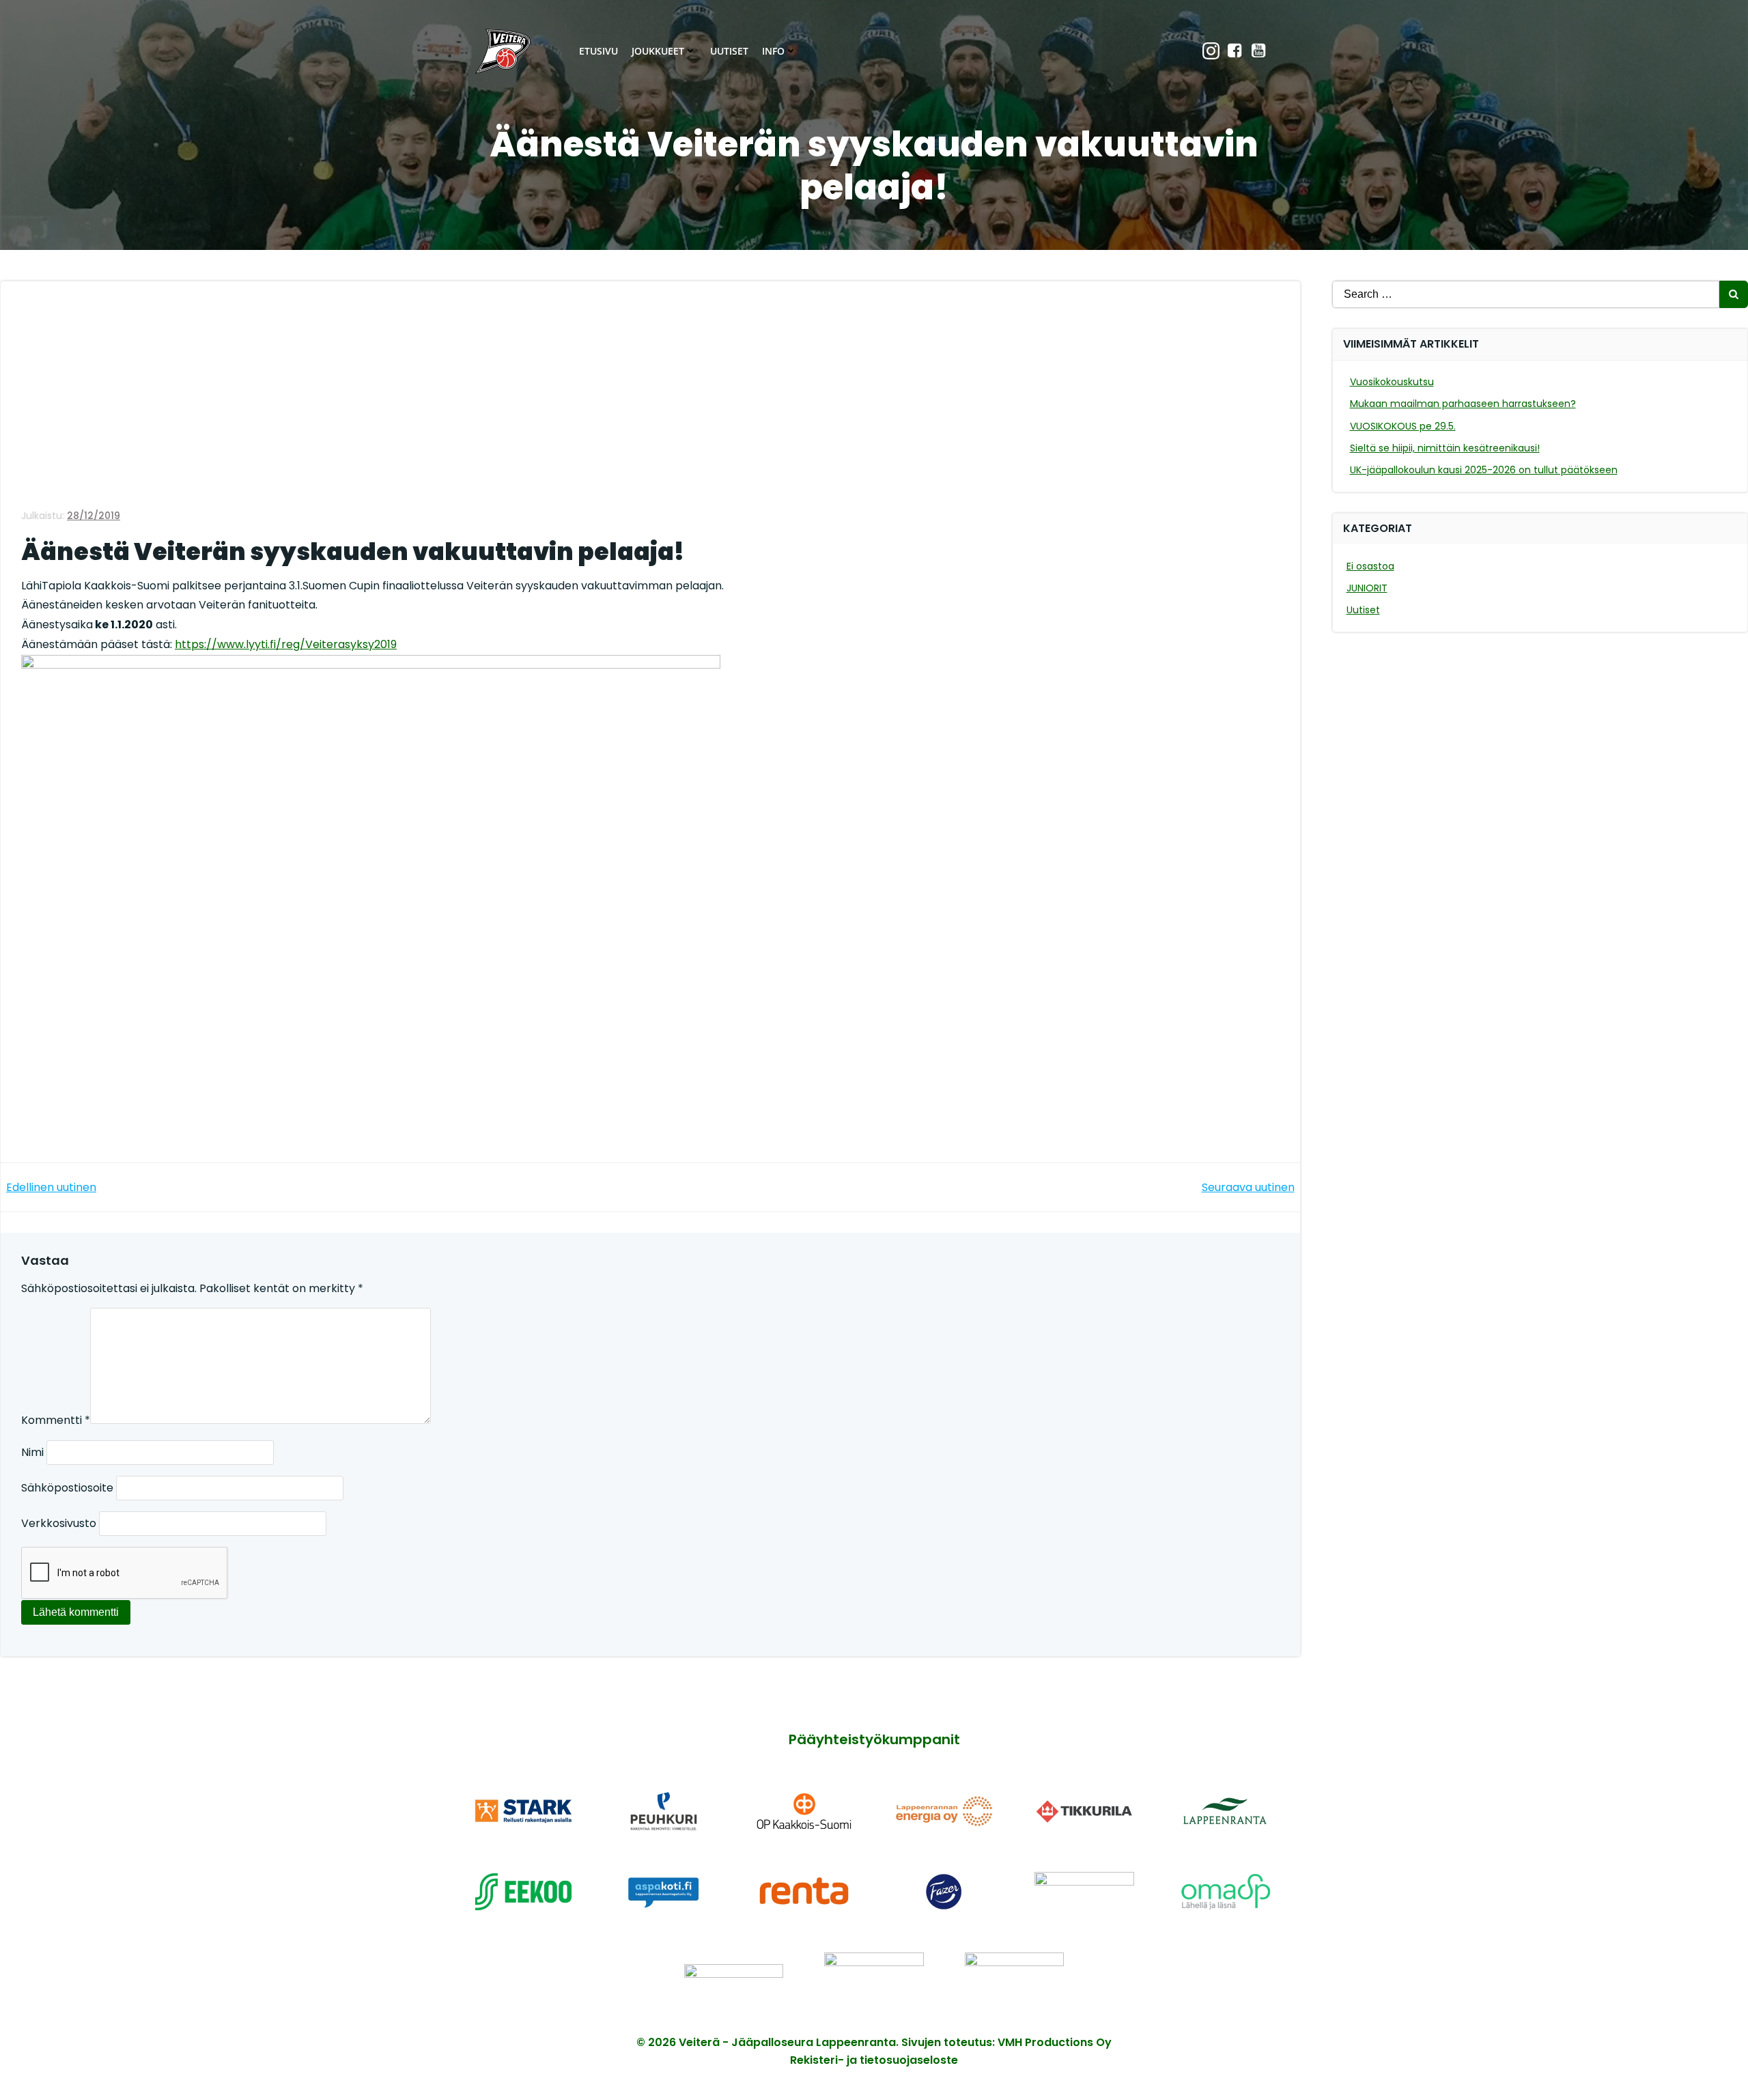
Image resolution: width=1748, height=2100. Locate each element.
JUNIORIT (1367, 588)
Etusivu (598, 51)
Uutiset (729, 51)
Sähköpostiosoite (67, 1488)
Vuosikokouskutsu (1392, 382)
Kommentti (56, 1420)
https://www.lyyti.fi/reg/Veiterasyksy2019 (286, 644)
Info (773, 51)
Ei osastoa (1370, 566)
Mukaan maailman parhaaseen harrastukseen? (1463, 404)
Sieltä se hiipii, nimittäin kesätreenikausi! (1445, 448)
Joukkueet (658, 51)
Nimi (32, 1452)
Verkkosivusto (59, 1523)
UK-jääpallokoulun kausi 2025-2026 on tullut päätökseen (1484, 470)
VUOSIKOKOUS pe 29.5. (1403, 426)
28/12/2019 (94, 516)
